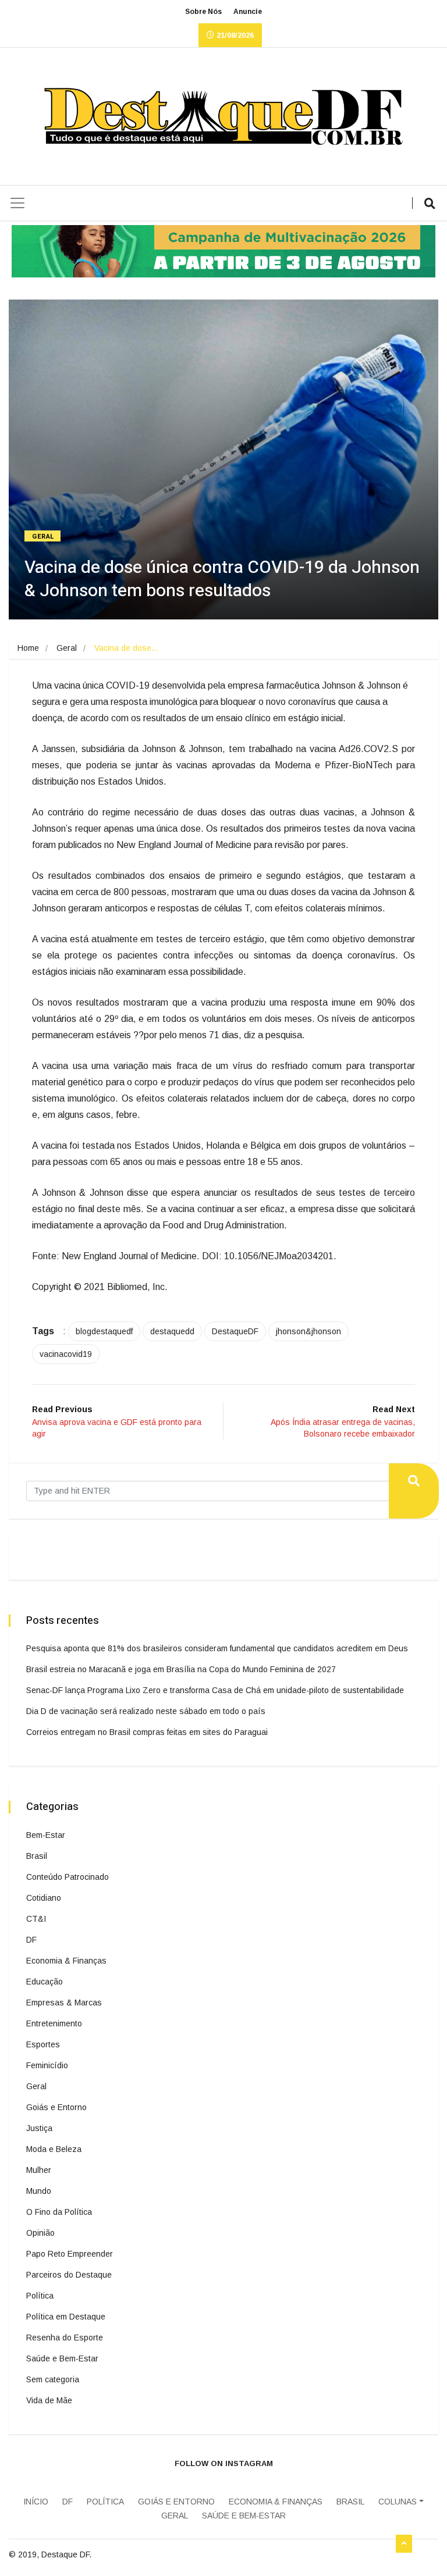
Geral (43, 537)
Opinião (40, 2233)
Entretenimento (54, 2023)
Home (28, 648)
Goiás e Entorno (56, 2107)
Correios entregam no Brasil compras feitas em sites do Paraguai (147, 1732)
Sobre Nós (203, 12)
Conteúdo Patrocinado (68, 1877)
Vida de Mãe (49, 2400)
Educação (45, 1982)
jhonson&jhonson (308, 1331)
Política (40, 2296)
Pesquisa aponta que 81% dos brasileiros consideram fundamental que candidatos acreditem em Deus (217, 1648)
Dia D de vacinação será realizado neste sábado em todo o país (146, 1711)
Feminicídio (47, 2065)
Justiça (39, 2128)
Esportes (43, 2044)
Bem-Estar (46, 1835)
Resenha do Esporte (65, 2338)
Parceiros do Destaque (69, 2275)
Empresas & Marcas (64, 2003)
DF (31, 1940)
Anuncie (248, 12)
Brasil (37, 1856)
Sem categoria (53, 2379)
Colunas (398, 2502)
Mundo (39, 2191)
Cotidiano (44, 1898)
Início (36, 2502)
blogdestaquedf (104, 1331)
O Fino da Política (59, 2212)
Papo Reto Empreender (70, 2254)
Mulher (39, 2170)
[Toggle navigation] (17, 203)
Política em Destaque (66, 2317)
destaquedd (172, 1331)
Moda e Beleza (54, 2149)
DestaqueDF (235, 1331)
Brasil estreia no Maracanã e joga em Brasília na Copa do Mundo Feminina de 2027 (181, 1669)
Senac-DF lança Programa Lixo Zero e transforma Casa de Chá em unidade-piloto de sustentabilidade (215, 1690)
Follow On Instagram (224, 2463)
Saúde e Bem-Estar (62, 2358)
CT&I (36, 1919)
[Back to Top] (404, 2544)
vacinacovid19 (66, 1354)
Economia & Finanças (66, 1961)
